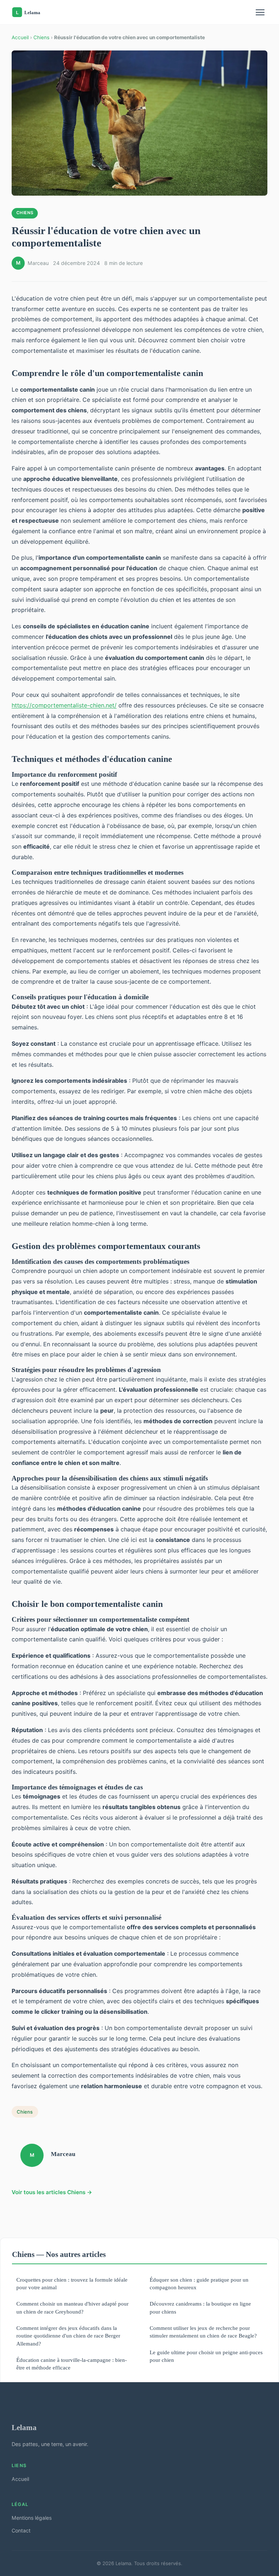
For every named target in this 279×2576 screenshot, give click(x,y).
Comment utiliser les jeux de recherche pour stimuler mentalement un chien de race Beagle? (203, 2332)
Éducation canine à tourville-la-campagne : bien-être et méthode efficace (72, 2364)
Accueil (20, 37)
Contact (21, 2530)
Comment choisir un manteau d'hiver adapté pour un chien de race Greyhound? (72, 2307)
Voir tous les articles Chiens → (52, 2192)
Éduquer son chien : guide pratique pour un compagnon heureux (199, 2283)
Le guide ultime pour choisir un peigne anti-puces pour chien (206, 2356)
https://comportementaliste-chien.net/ (64, 705)
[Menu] (260, 12)
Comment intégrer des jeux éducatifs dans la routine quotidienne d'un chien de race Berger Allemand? (68, 2336)
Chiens (41, 37)
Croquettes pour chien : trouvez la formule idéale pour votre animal (72, 2283)
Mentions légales (32, 2518)
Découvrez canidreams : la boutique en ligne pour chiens (200, 2307)
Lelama (24, 2427)
